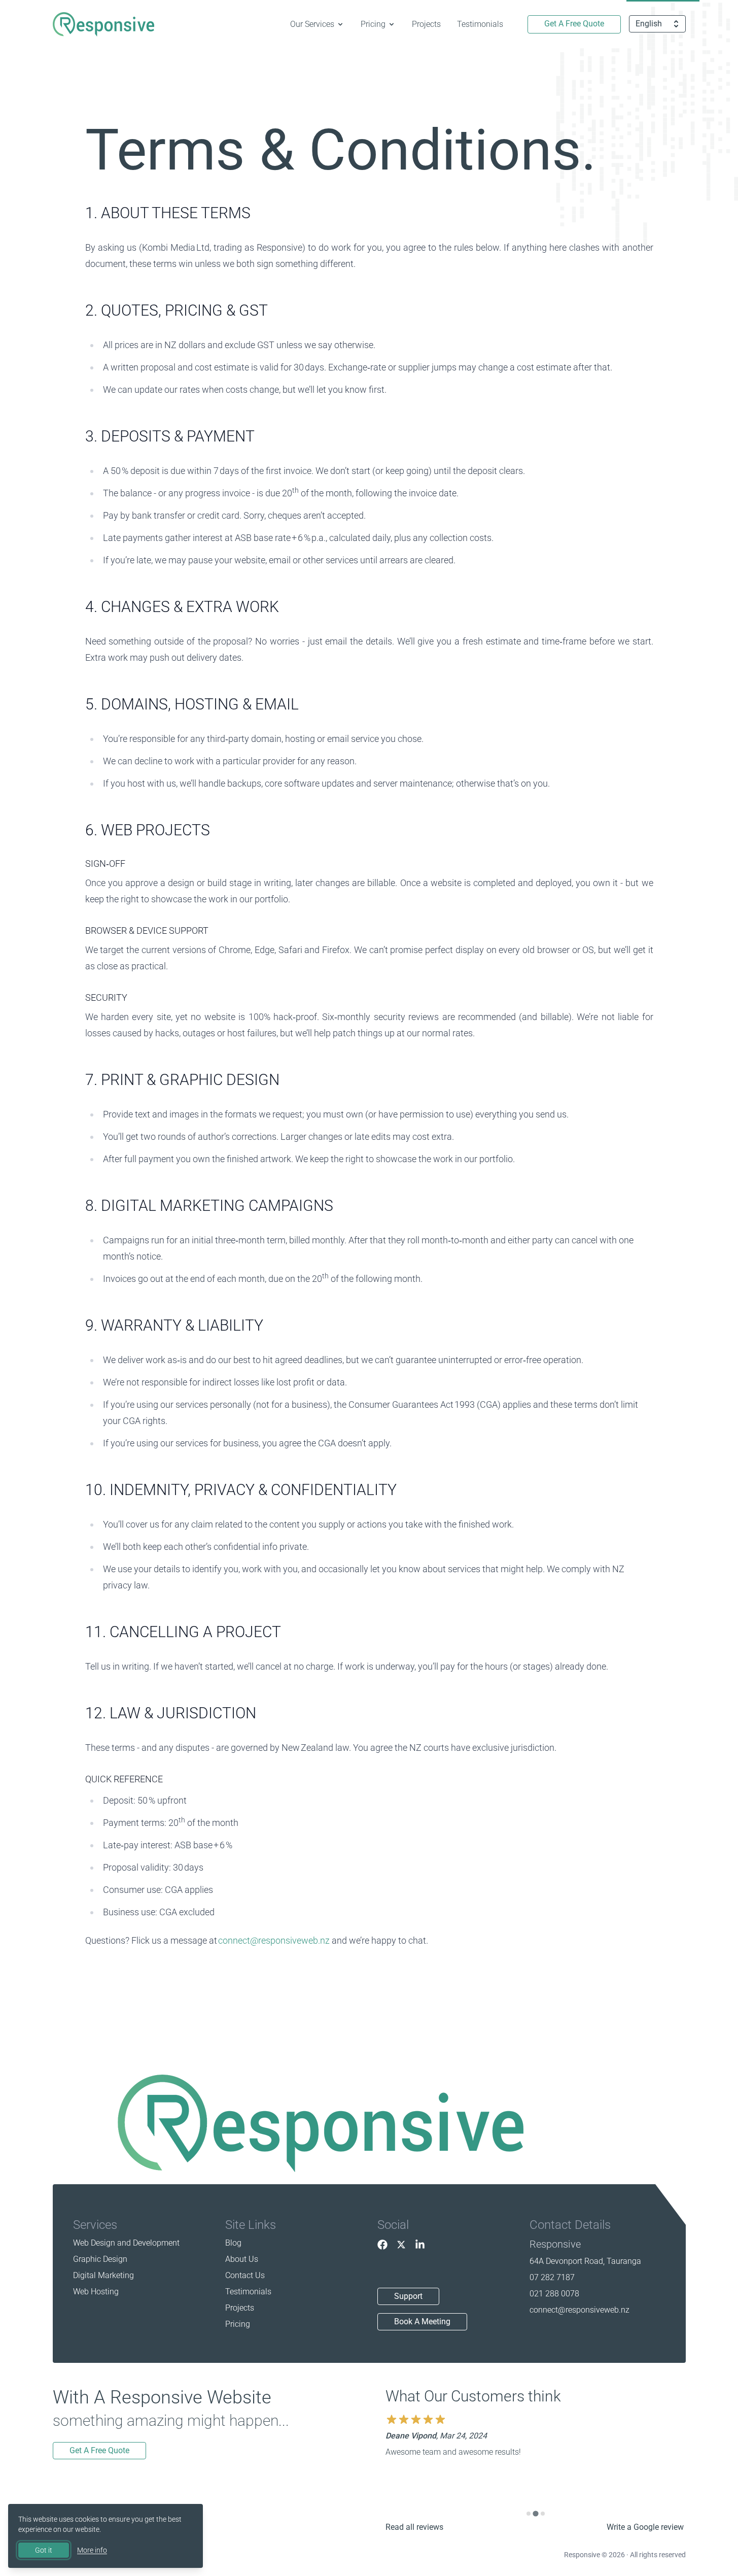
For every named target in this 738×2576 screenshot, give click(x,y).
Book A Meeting (422, 2321)
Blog (233, 2243)
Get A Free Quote (574, 24)
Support (408, 2296)
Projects (426, 24)
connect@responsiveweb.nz (274, 1940)
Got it (44, 2550)
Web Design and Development (126, 2243)
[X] (401, 2245)
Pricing (238, 2324)
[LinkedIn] (420, 2245)
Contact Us (245, 2275)
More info (92, 2550)
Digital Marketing (103, 2275)
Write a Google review (645, 2527)
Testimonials (480, 24)
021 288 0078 (554, 2294)
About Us (242, 2259)
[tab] (529, 2514)
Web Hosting (96, 2292)
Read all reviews (414, 2527)
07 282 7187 (552, 2277)
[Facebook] (382, 2245)
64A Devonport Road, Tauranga (585, 2261)
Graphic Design (100, 2259)
